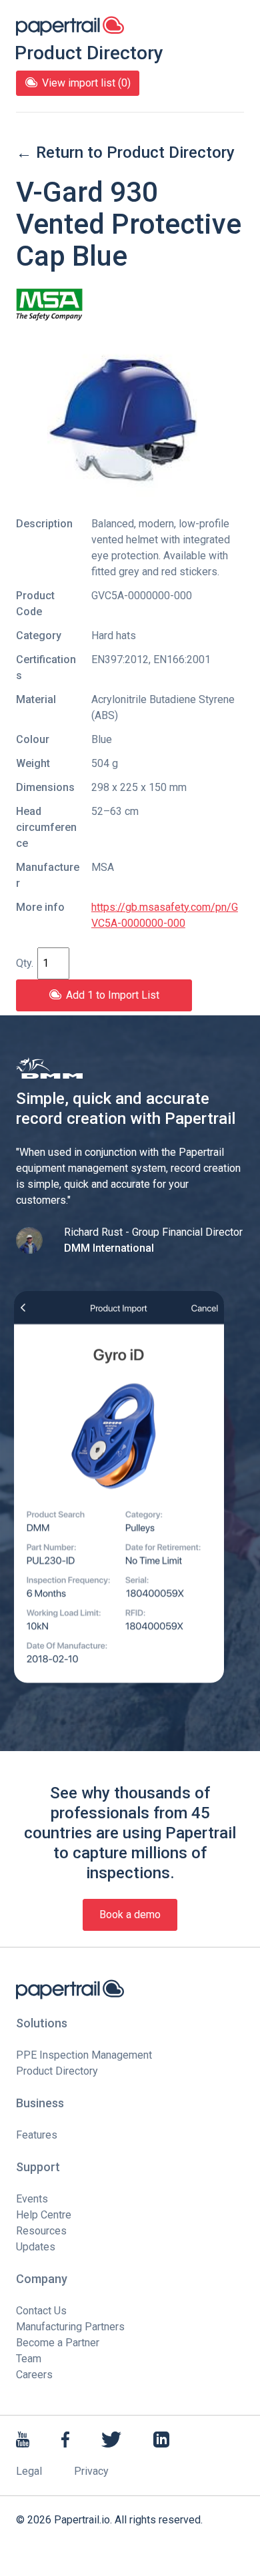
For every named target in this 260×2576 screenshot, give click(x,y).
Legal (29, 2471)
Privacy (91, 2471)
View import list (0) (86, 83)
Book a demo (130, 1915)
